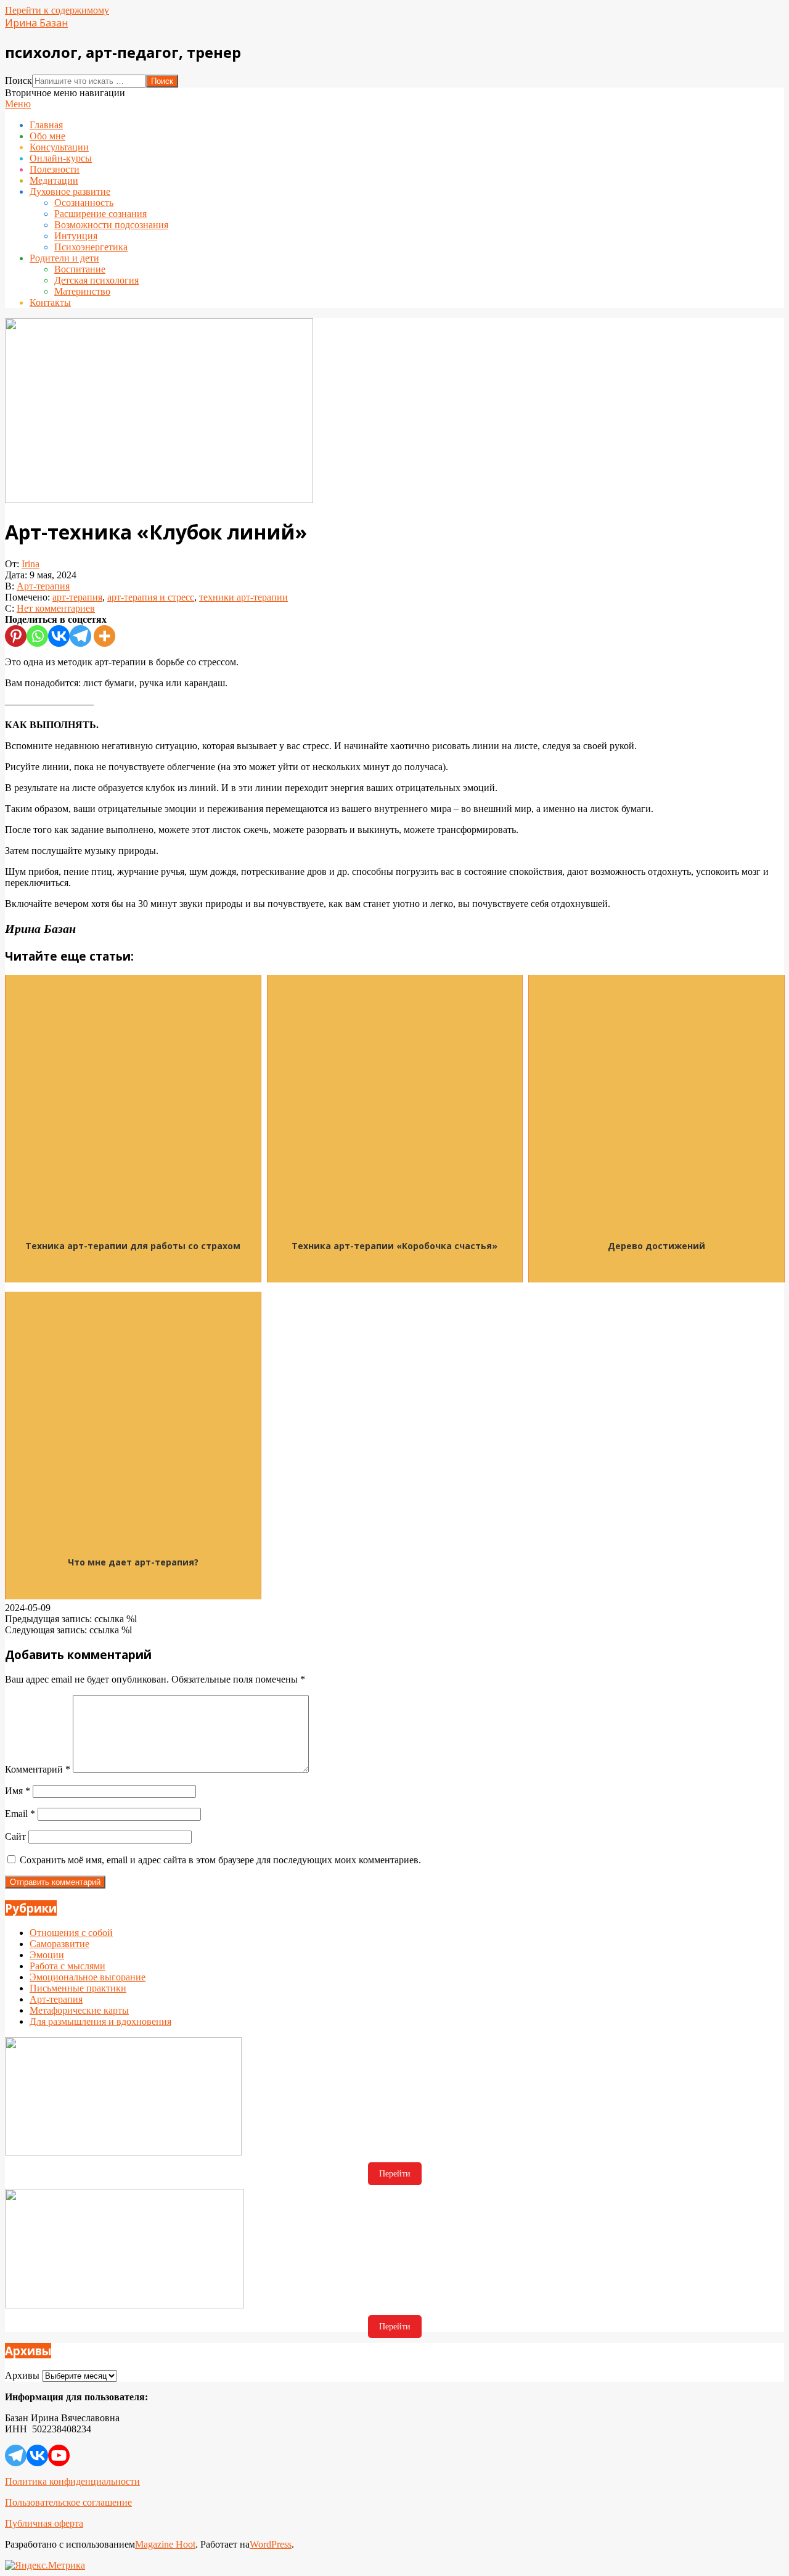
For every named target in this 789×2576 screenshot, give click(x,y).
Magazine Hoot (165, 2544)
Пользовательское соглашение (68, 2502)
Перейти (395, 2174)
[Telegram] (80, 636)
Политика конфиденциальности (72, 2481)
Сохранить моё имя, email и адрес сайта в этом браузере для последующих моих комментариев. (220, 1860)
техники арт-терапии (243, 597)
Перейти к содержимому (57, 10)
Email (20, 1814)
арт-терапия (77, 597)
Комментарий (38, 1769)
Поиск (18, 80)
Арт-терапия (43, 586)
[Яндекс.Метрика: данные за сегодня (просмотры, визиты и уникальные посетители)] (45, 2566)
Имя (18, 1791)
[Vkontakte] (59, 636)
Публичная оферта (44, 2523)
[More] (104, 636)
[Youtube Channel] (59, 2455)
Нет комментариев (56, 608)
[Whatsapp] (37, 636)
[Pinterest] (16, 636)
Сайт (15, 1836)
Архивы (22, 2375)
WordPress (271, 2544)
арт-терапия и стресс (151, 597)
